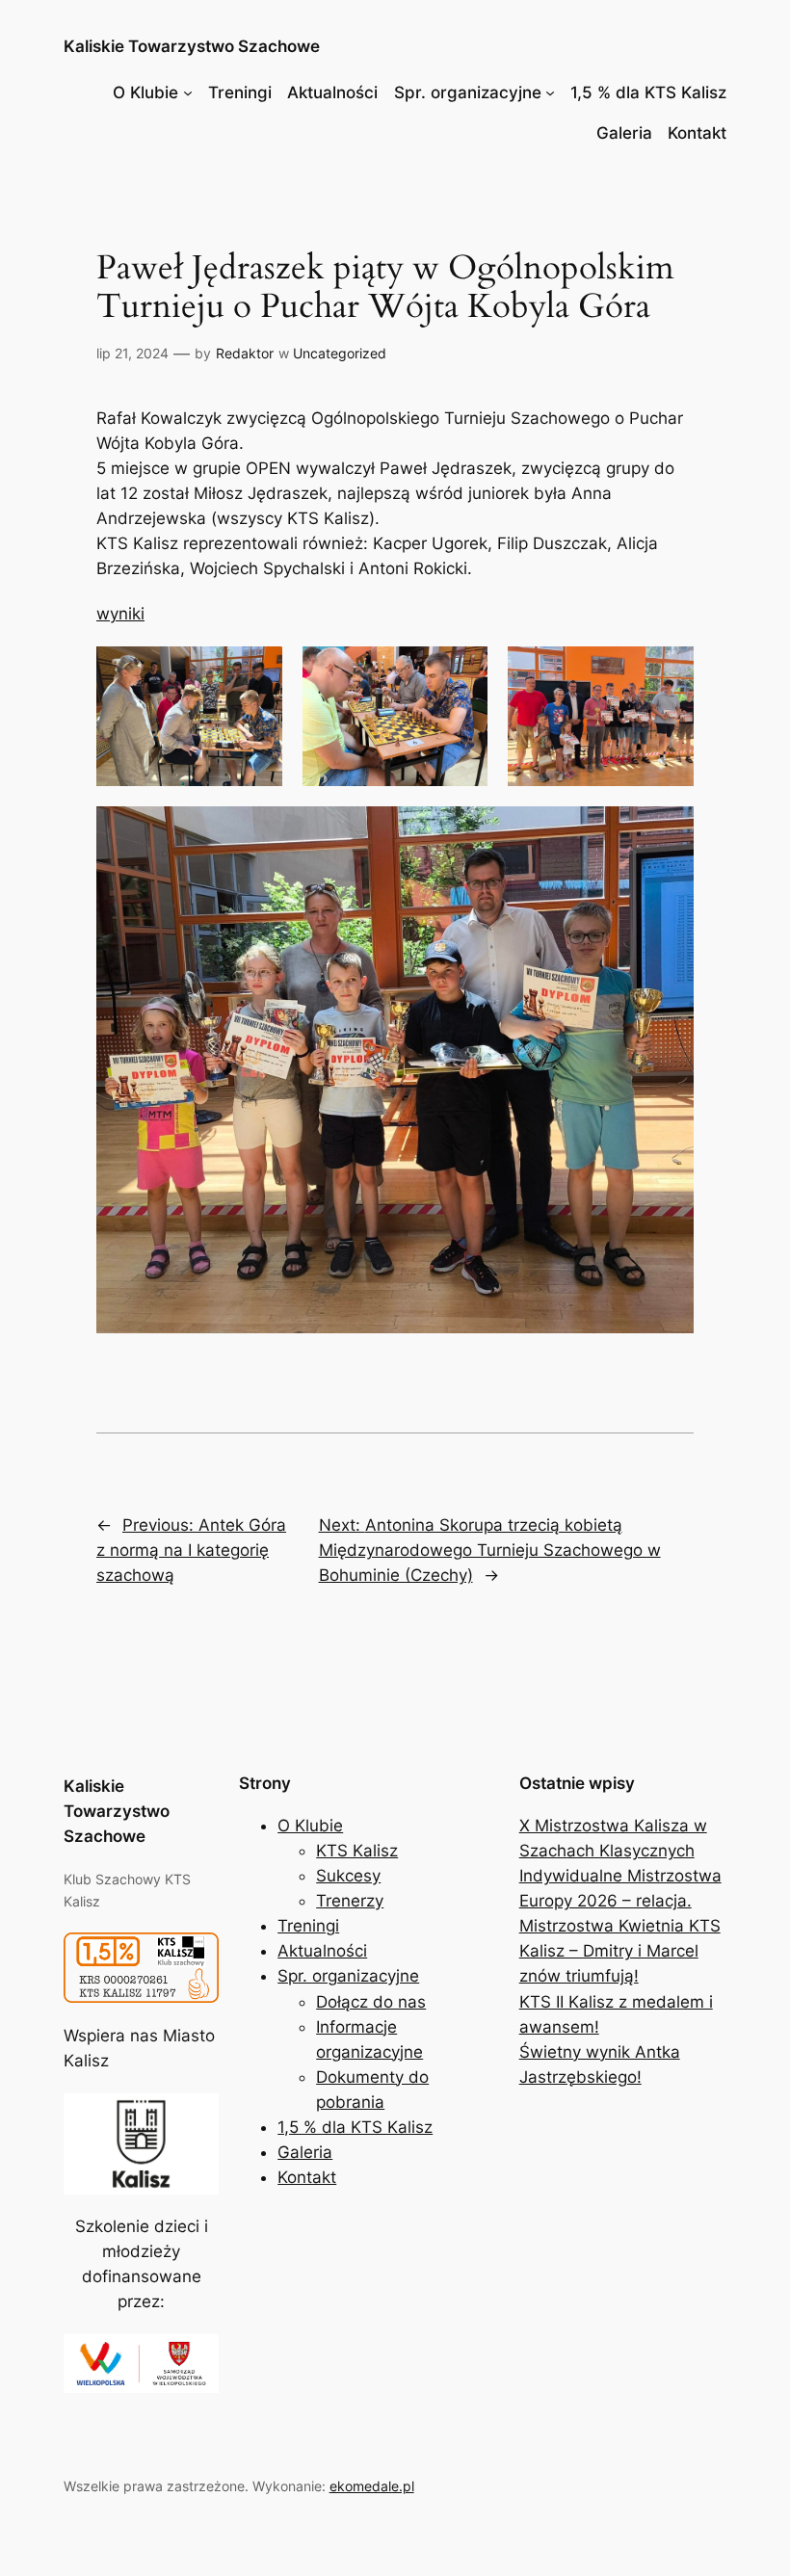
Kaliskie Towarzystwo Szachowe (192, 46)
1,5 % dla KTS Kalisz (648, 92)
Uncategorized (340, 353)
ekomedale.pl (372, 2486)
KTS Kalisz (357, 1851)
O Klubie (145, 92)
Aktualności (332, 92)
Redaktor (245, 353)
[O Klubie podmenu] (188, 92)
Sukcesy (348, 1876)
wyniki (120, 614)
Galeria (624, 133)
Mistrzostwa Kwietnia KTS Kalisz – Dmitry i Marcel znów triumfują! (620, 1951)
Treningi (240, 92)
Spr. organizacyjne (468, 92)
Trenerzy (350, 1901)
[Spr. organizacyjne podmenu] (550, 92)
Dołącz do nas (371, 2002)
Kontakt (697, 133)
